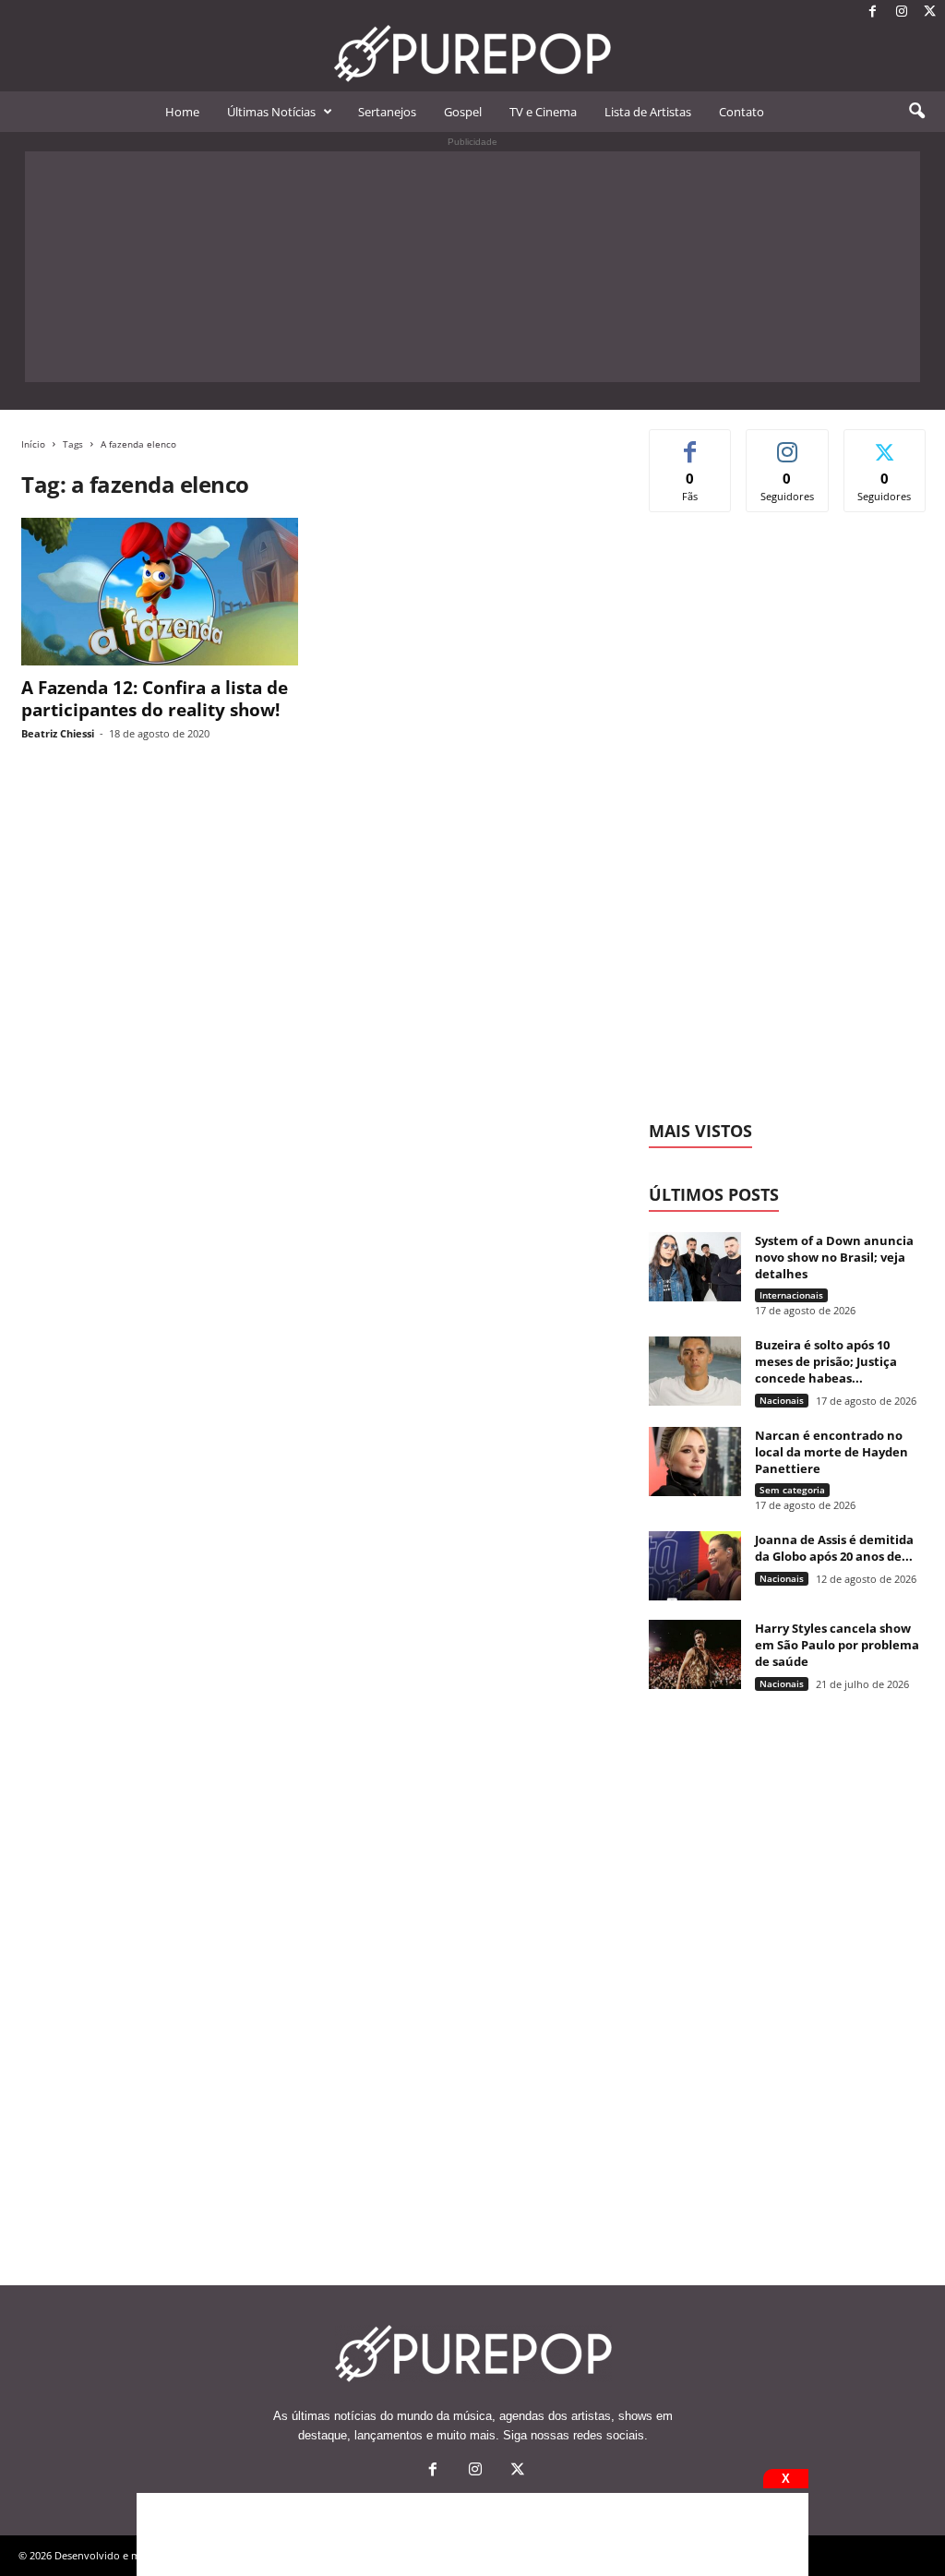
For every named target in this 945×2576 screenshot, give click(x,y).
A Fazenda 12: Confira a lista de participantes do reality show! (155, 699)
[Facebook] (873, 12)
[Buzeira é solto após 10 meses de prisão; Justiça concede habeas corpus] (695, 1371)
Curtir (691, 443)
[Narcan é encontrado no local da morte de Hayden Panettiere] (695, 1462)
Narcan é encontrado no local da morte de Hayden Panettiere (831, 1452)
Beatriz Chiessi (58, 733)
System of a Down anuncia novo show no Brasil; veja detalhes (834, 1257)
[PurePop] (472, 54)
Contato (742, 112)
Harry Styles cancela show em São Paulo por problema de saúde (837, 1645)
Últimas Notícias (271, 112)
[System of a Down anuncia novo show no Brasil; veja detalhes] (695, 1267)
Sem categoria (792, 1490)
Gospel (463, 112)
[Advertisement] (472, 267)
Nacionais (782, 1400)
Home (182, 112)
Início (33, 444)
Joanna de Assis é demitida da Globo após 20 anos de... (834, 1548)
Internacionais (791, 1295)
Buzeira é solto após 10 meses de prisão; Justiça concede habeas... (826, 1361)
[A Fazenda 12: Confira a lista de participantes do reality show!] (160, 592)
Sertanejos (387, 112)
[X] (930, 12)
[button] (916, 112)
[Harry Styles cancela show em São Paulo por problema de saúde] (695, 1654)
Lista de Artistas (648, 112)
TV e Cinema (543, 112)
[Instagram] (902, 12)
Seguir (788, 443)
